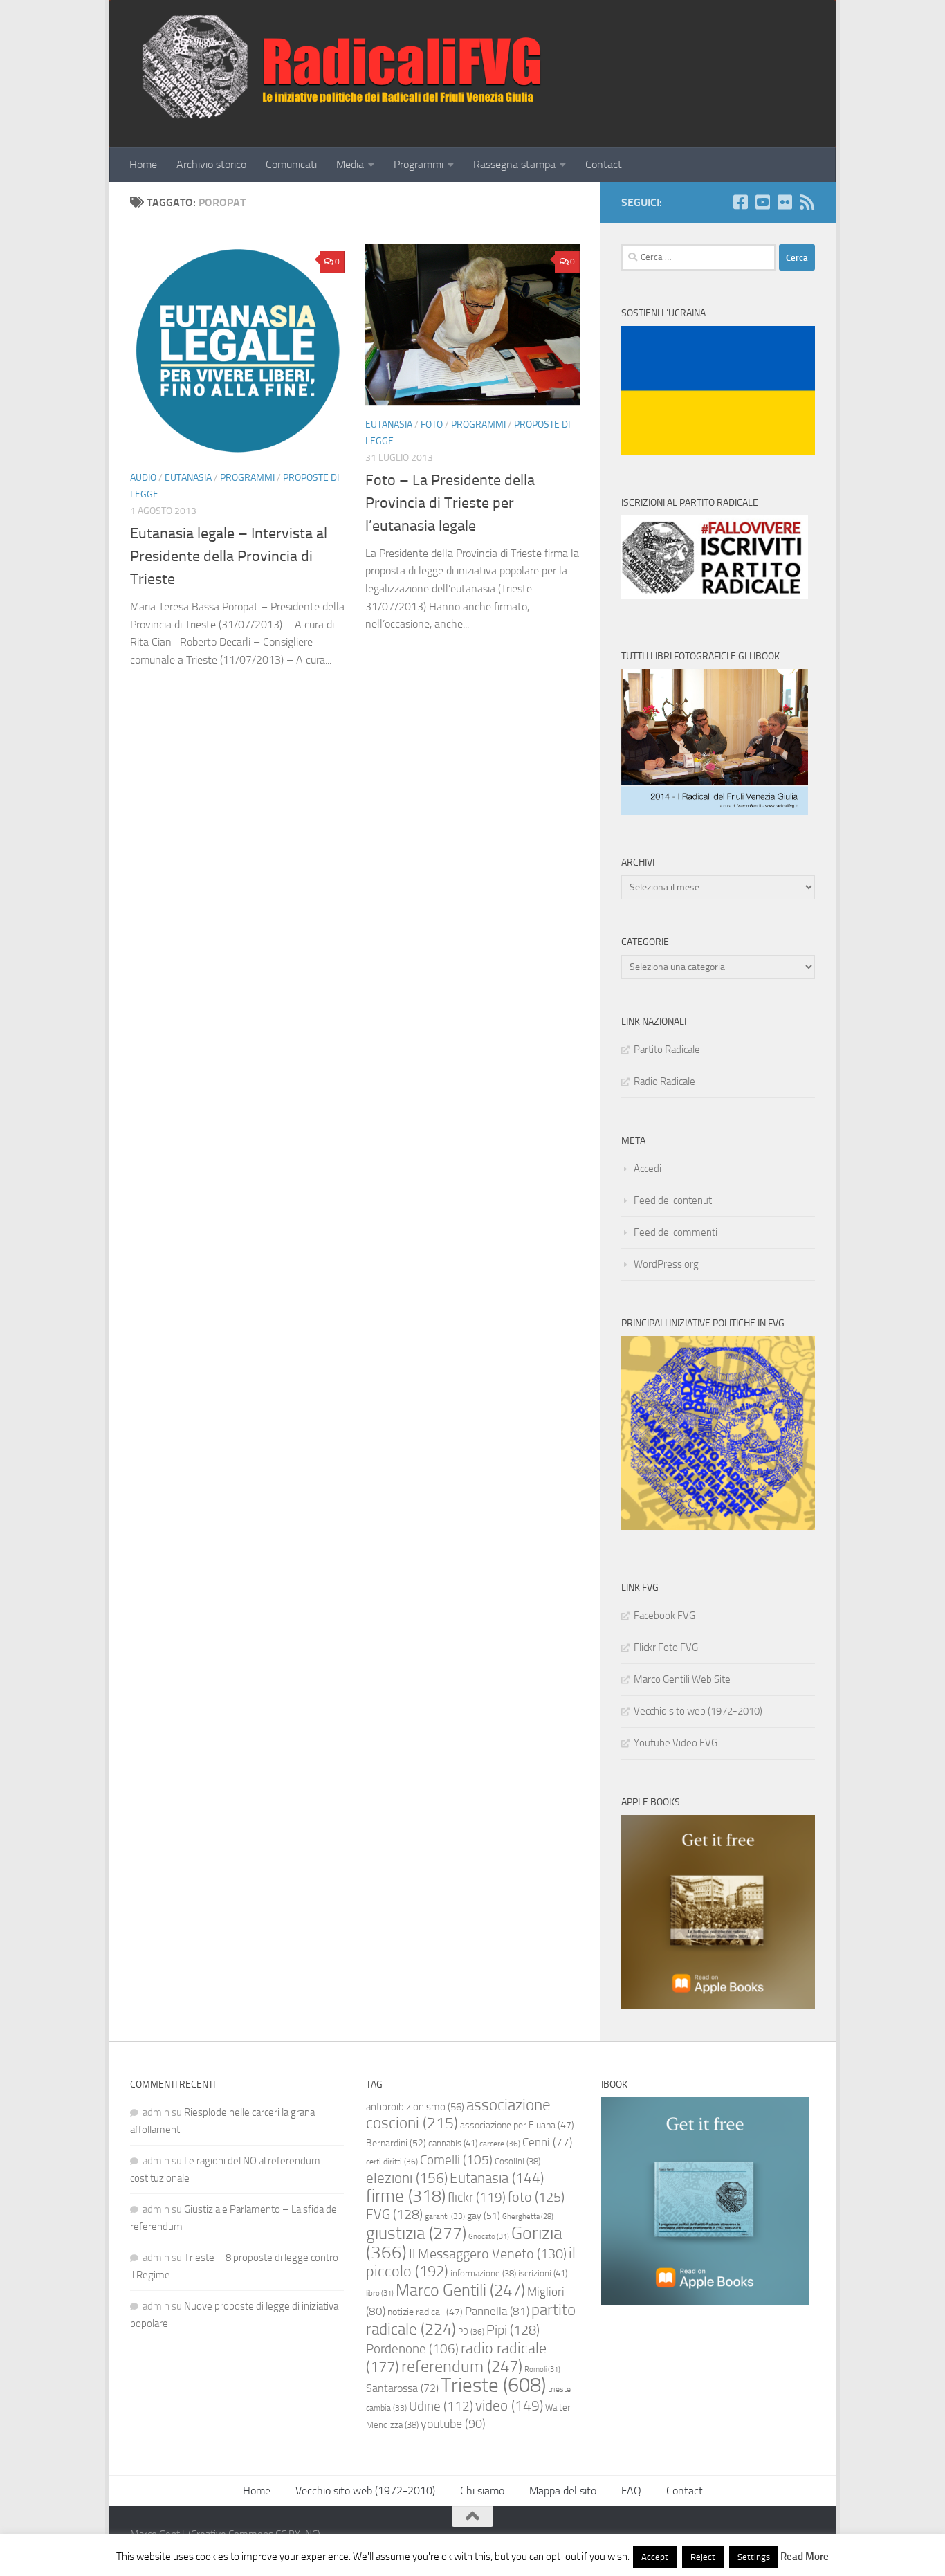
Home (143, 164)
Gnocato (489, 2236)
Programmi (419, 164)
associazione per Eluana (517, 2125)
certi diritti (392, 2162)
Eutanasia (497, 2178)
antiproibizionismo (415, 2107)
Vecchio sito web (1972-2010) (698, 1711)
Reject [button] (703, 2557)
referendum (462, 2366)
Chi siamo (482, 2491)
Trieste (493, 2385)
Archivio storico (211, 164)
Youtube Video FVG (676, 1743)
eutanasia (188, 478)
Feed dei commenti (676, 1232)
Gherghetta (528, 2217)
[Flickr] (785, 202)
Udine (441, 2406)
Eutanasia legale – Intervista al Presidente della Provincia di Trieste (229, 556)
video (509, 2406)
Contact (604, 164)
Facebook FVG (664, 1616)
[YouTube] (762, 202)
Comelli (456, 2160)
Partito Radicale (667, 1050)
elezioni (407, 2178)
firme (406, 2196)
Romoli (542, 2369)
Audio (143, 478)
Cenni (547, 2142)
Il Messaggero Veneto (488, 2254)
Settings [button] (754, 2557)
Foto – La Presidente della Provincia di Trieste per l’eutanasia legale (450, 503)
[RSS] (807, 202)
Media (350, 164)
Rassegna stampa (514, 164)
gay (484, 2216)
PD (471, 2332)
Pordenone (412, 2349)
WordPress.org (666, 1264)
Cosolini (517, 2161)
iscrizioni (543, 2273)
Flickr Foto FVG (666, 1647)
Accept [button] (655, 2557)
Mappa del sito (563, 2491)
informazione (483, 2273)
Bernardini (396, 2143)
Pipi (513, 2330)
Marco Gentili (460, 2290)
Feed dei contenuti (674, 1200)
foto (536, 2197)
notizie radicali (425, 2312)
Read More (805, 2557)
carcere (500, 2144)
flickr (477, 2197)
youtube (453, 2424)
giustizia (416, 2233)
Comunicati (291, 164)
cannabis (453, 2143)
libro (380, 2293)
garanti (445, 2216)
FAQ (631, 2491)
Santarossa (402, 2388)
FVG (394, 2214)
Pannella (497, 2311)
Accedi (648, 1169)
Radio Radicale (664, 1081)
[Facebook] (740, 202)
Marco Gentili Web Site (682, 1679)
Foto (432, 424)
